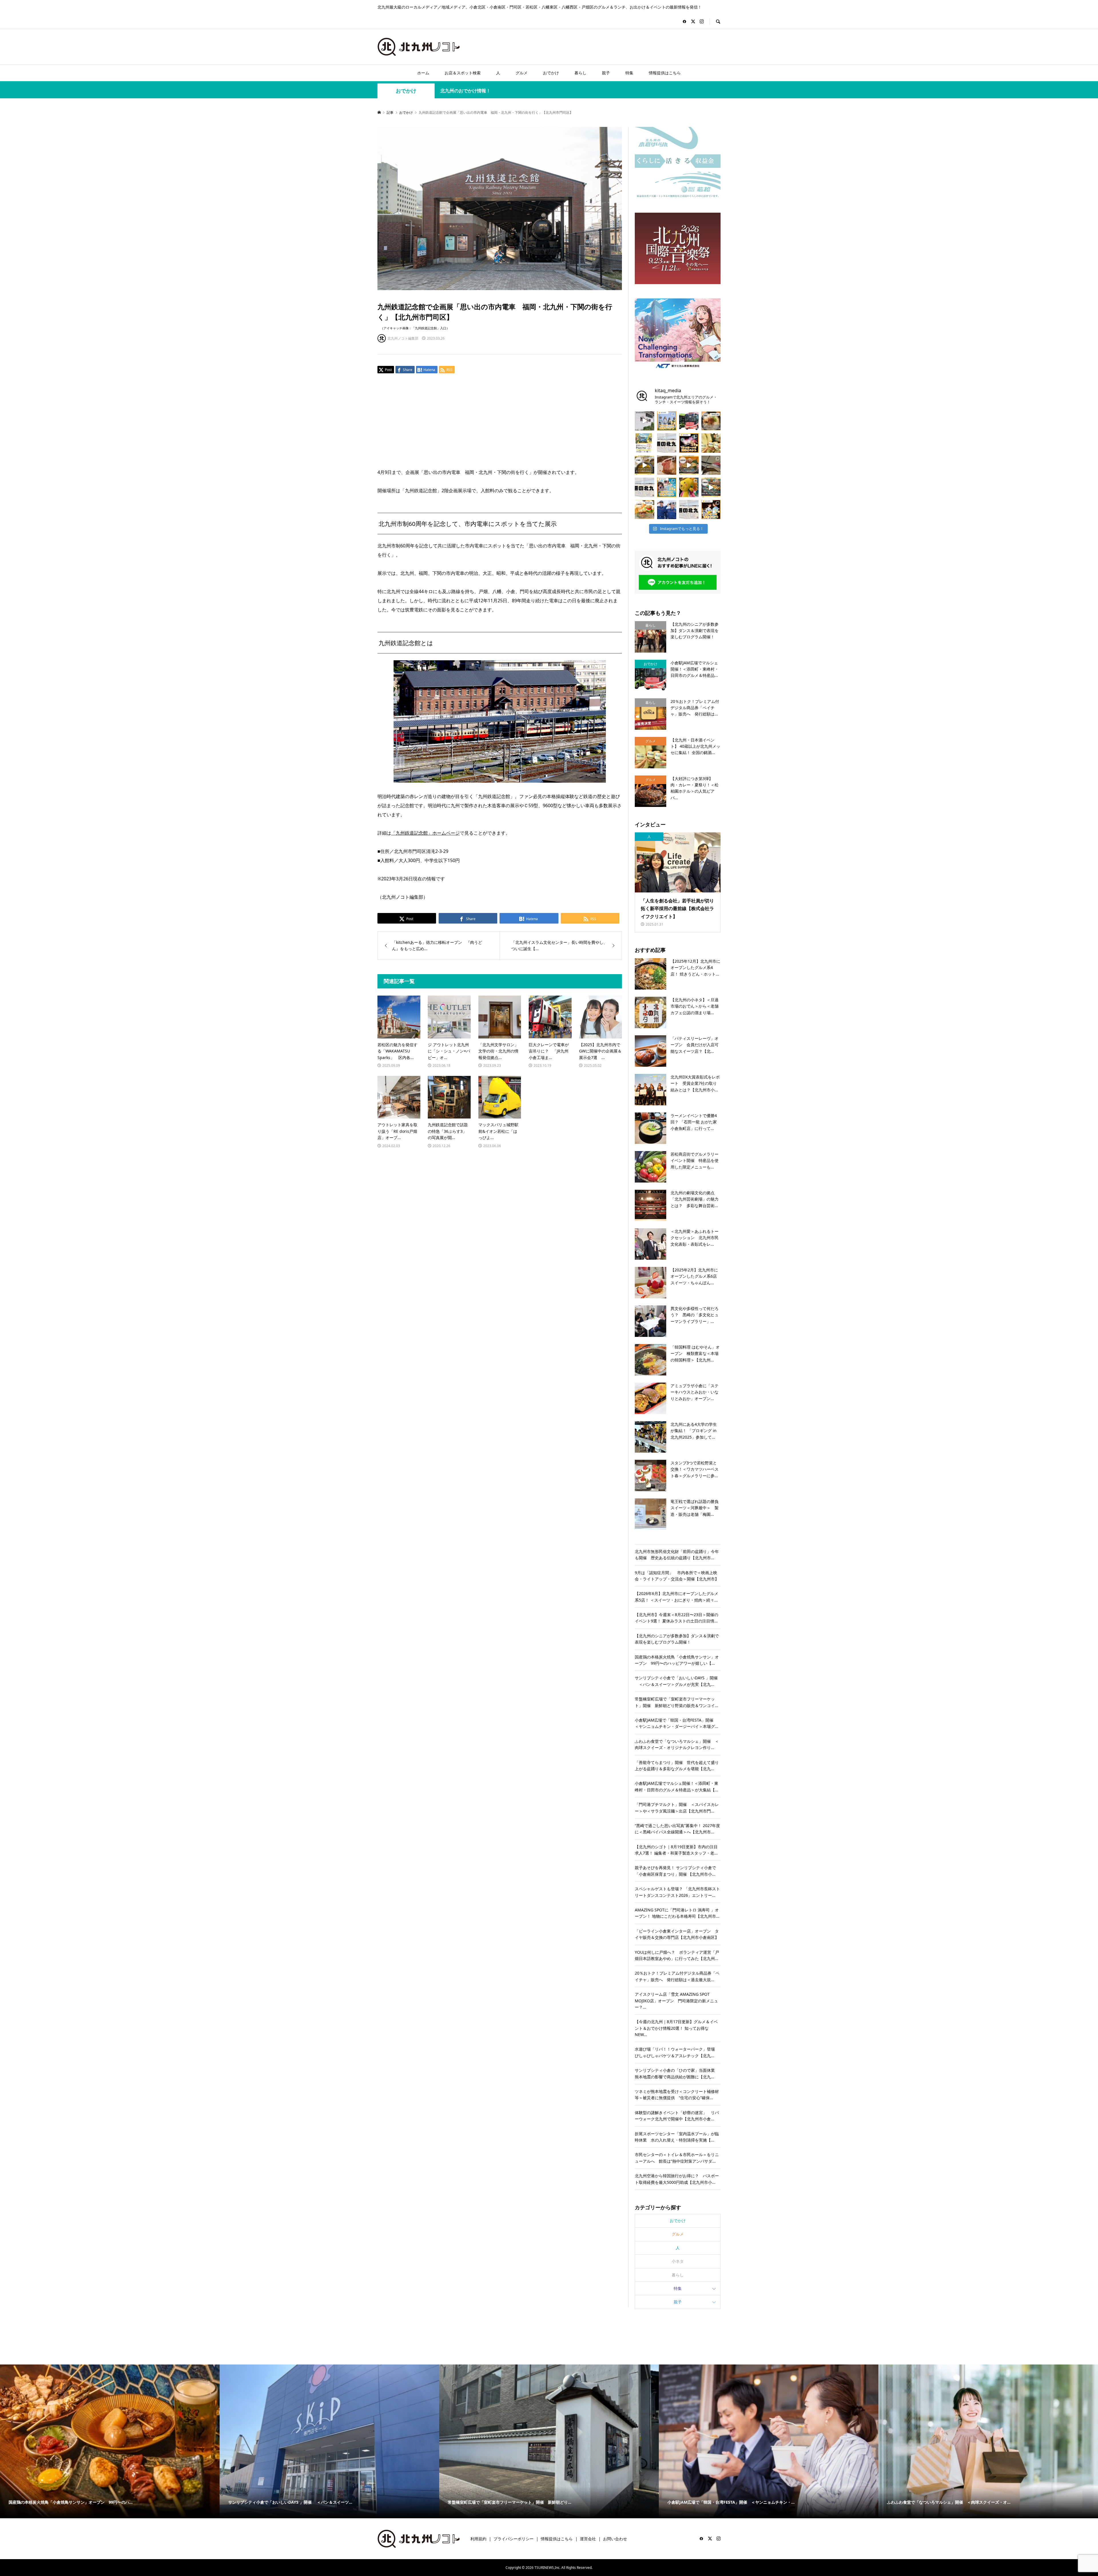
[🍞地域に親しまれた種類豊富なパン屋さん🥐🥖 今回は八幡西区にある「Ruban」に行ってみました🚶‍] (711, 487)
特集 (629, 73)
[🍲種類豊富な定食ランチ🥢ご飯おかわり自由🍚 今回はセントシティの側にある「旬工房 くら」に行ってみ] (689, 465)
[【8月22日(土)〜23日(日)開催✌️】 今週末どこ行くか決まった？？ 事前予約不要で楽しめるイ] (667, 421)
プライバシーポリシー (514, 2539)
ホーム (423, 73)
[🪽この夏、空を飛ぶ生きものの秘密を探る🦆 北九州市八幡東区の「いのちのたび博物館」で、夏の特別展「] (711, 465)
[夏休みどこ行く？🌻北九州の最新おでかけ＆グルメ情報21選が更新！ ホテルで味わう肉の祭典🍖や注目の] (689, 510)
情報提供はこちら (665, 73)
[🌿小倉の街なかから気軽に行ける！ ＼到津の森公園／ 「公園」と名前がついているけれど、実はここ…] (645, 421)
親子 (606, 73)
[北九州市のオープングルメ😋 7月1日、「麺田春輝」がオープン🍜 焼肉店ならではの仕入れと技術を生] (711, 421)
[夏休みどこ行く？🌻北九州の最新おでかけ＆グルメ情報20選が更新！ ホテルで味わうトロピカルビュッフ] (667, 443)
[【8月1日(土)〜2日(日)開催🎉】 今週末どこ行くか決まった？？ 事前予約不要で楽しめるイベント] (711, 510)
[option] (110, 2441)
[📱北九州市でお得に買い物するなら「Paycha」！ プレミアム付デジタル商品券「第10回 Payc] (645, 443)
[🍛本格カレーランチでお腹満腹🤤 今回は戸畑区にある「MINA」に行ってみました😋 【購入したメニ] (645, 465)
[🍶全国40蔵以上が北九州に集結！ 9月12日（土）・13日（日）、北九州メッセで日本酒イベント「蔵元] (711, 443)
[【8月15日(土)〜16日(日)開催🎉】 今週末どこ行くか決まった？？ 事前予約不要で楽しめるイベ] (689, 443)
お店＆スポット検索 (463, 73)
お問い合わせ (615, 2539)
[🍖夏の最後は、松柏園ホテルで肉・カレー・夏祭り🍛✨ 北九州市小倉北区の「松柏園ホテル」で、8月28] (667, 465)
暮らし (580, 73)
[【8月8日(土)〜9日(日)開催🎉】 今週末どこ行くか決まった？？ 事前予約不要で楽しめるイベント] (667, 487)
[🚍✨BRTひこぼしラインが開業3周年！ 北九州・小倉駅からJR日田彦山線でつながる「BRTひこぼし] (689, 421)
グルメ (522, 73)
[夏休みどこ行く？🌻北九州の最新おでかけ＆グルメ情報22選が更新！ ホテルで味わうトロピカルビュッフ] (645, 487)
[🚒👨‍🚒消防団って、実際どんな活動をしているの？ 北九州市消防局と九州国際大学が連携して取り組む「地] (667, 510)
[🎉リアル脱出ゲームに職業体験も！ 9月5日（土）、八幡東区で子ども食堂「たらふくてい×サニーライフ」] (689, 487)
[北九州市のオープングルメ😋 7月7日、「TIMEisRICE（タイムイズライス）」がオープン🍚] (645, 510)
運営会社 (588, 2539)
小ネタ (678, 2261)
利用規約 (478, 2539)
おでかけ (551, 73)
